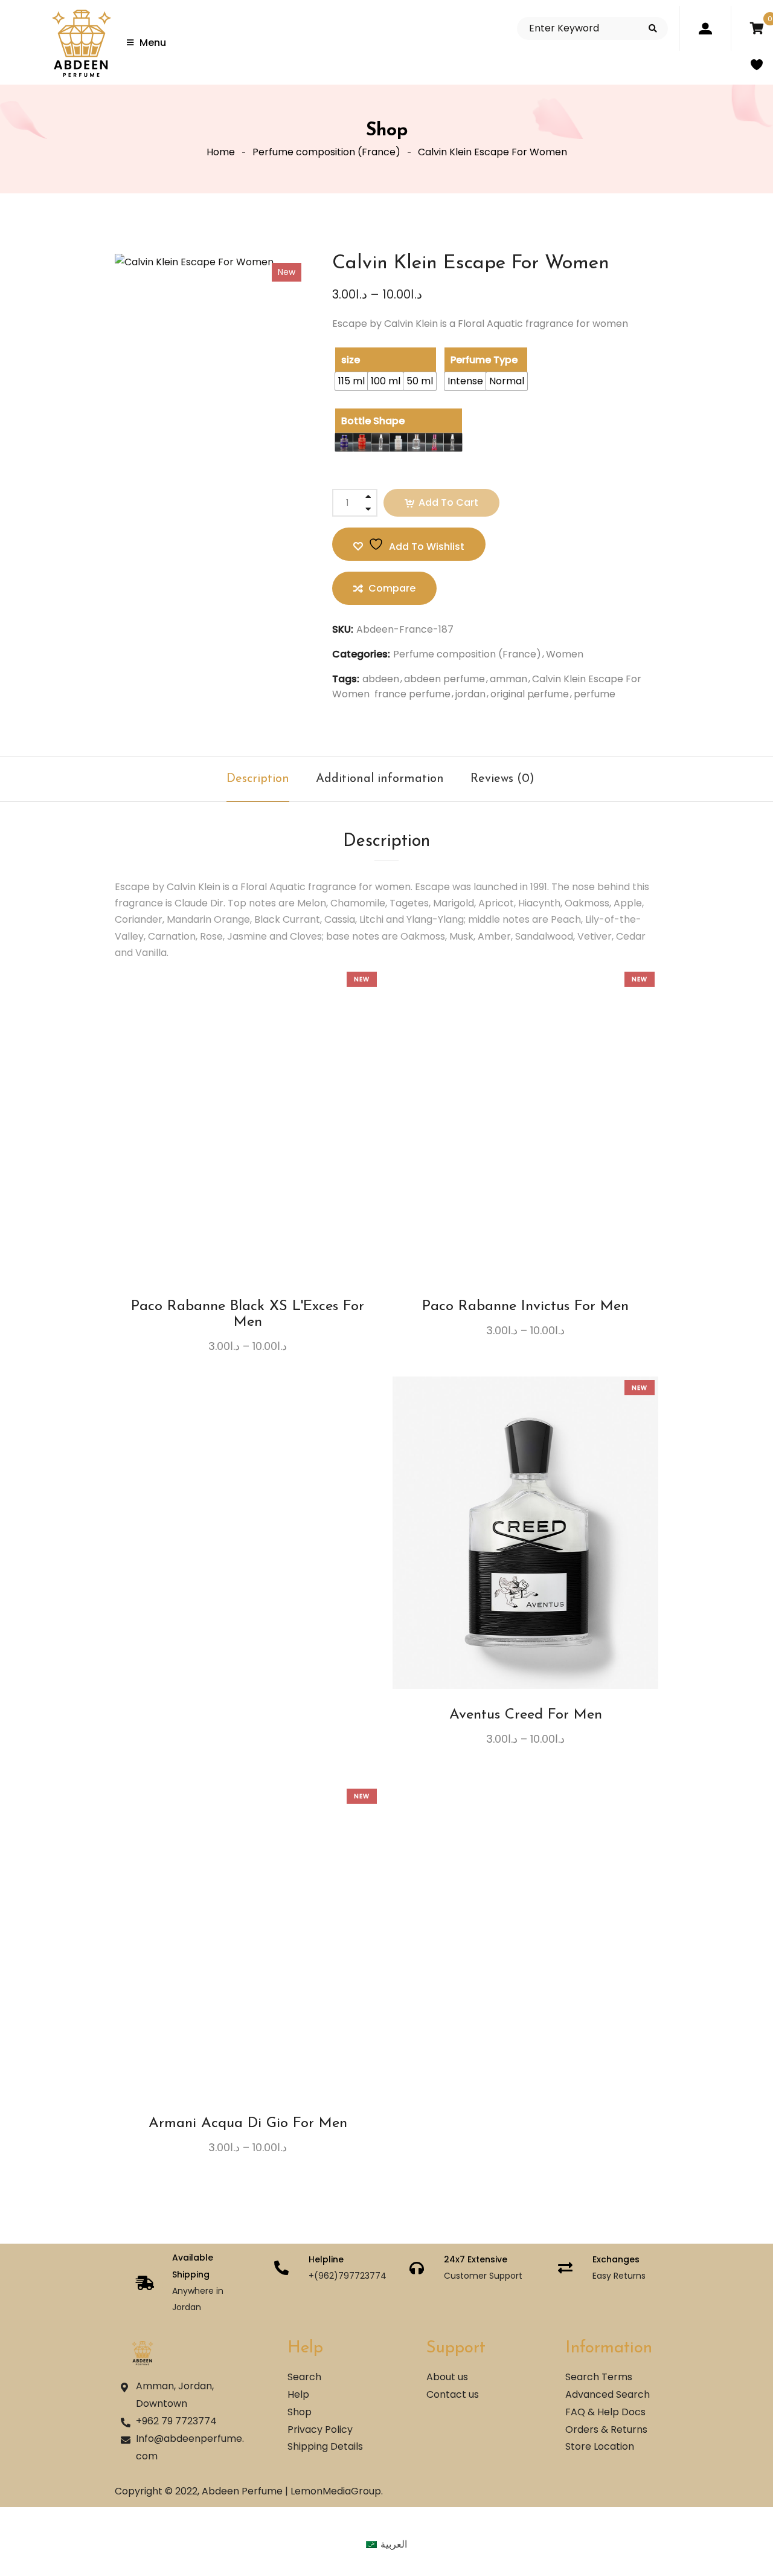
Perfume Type (484, 360)
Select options (214, 1166)
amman (508, 679)
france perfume (412, 694)
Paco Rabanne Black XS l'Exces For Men (248, 1314)
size (351, 360)
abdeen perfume (444, 679)
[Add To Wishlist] (237, 1170)
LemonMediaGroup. (337, 2491)
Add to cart (448, 502)
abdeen (381, 679)
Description (258, 779)
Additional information (380, 779)
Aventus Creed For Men (526, 1715)
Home (221, 152)
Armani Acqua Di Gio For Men (248, 2123)
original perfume (530, 694)
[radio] (351, 381)
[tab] (258, 779)
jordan (470, 694)
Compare (259, 1166)
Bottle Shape (373, 421)
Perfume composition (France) (326, 152)
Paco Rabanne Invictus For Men (525, 1306)
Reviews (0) (502, 779)
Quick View (281, 1166)
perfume (595, 694)
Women (565, 654)
